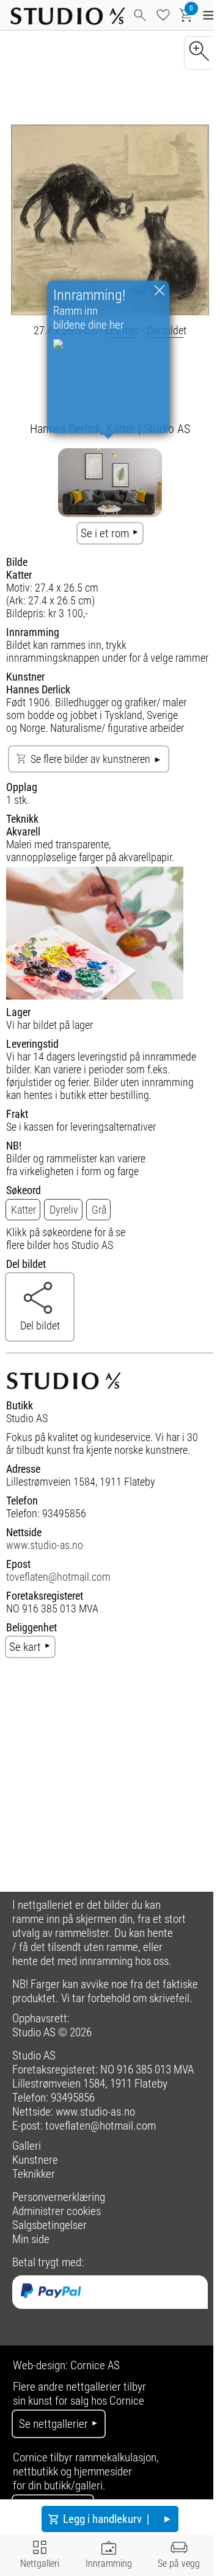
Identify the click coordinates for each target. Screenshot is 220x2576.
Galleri (27, 2146)
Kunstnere (35, 2160)
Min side (31, 2239)
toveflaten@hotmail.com (58, 1577)
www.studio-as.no (45, 1545)
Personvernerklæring (59, 2197)
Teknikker (34, 2174)
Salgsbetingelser (50, 2225)
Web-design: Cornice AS (66, 2365)
